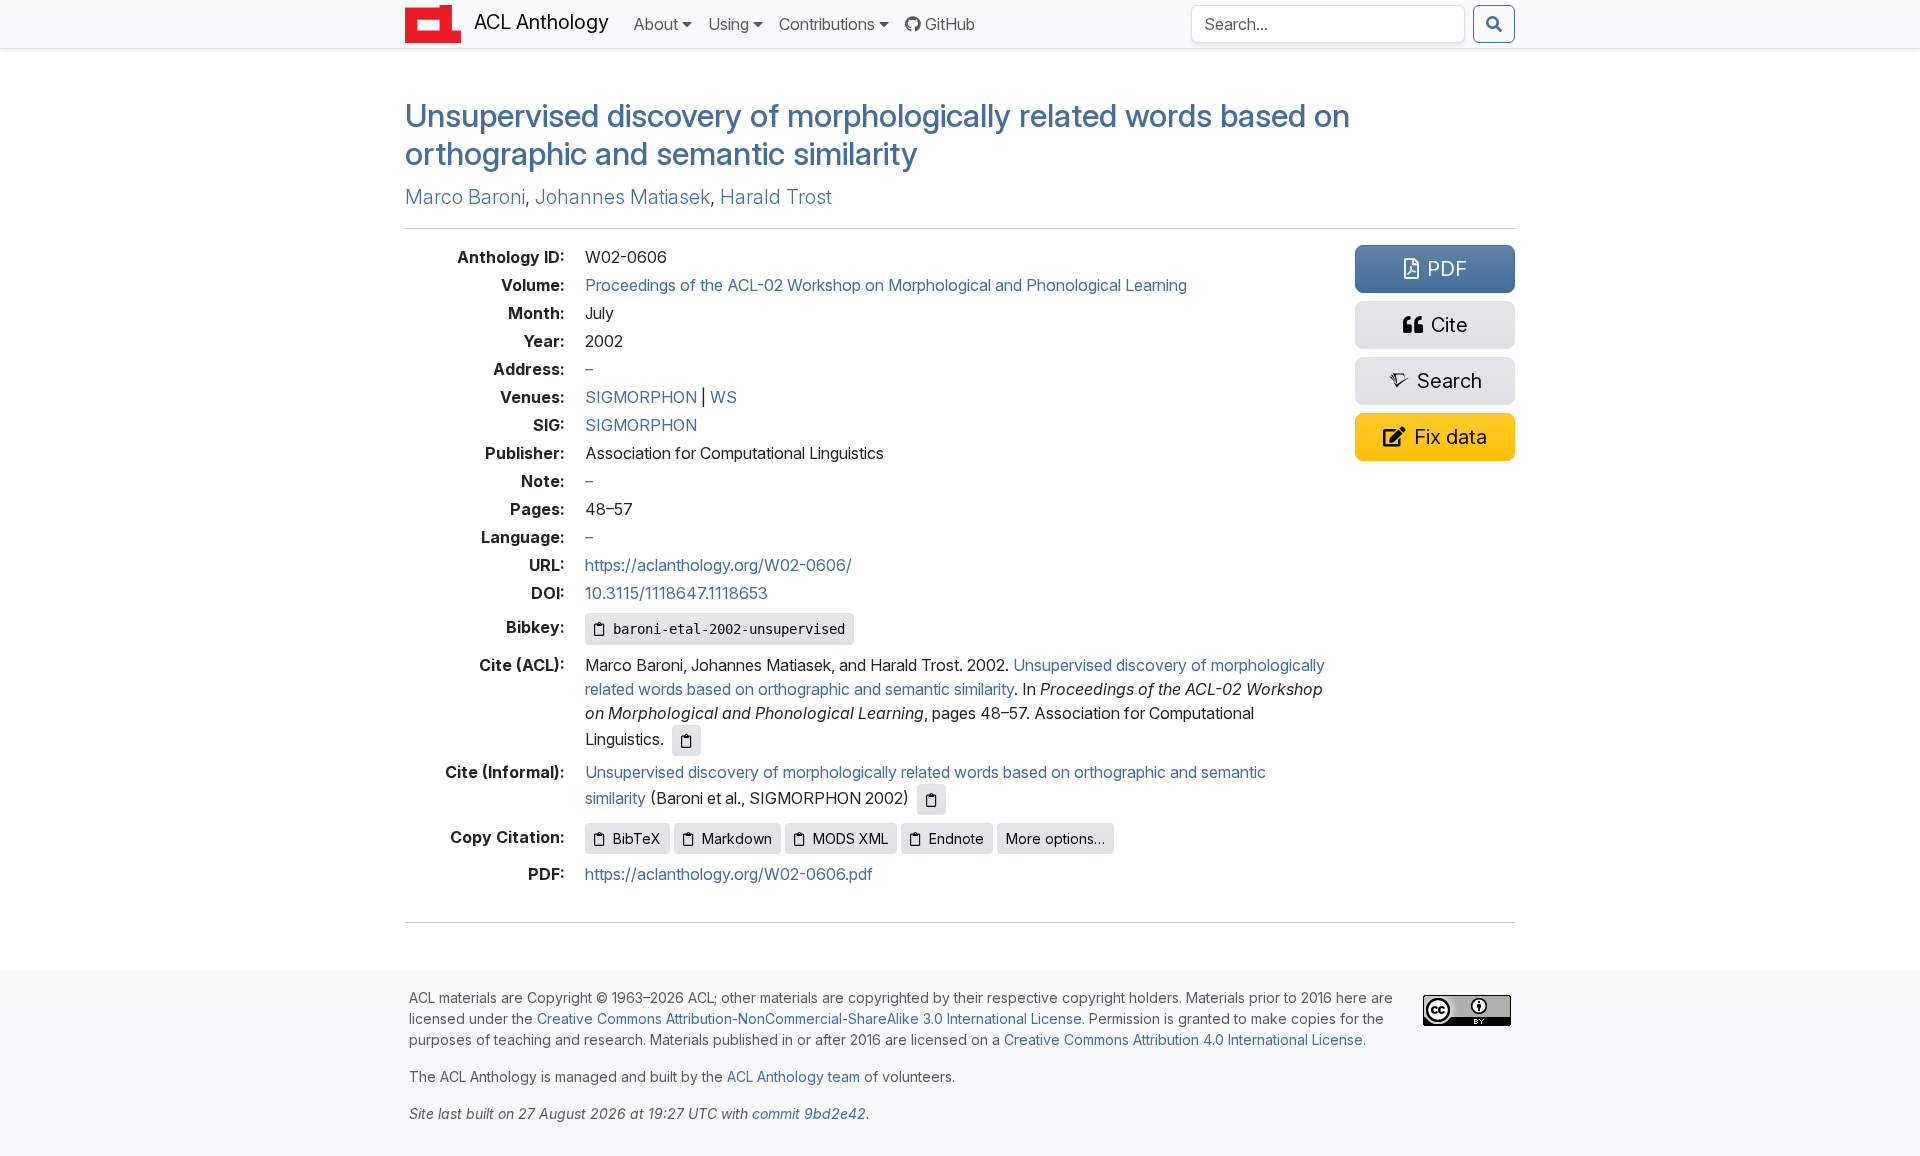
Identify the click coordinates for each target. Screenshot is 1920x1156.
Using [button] (728, 24)
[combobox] (1328, 24)
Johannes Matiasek (622, 197)
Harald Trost (776, 197)
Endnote (956, 838)
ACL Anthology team (793, 1076)
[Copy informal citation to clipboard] (931, 799)
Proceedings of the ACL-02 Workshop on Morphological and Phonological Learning (886, 285)
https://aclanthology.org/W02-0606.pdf (729, 874)
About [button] (655, 24)
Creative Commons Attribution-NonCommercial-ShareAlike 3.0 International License (809, 1018)
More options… (1055, 838)
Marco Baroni (465, 197)
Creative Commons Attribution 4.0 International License (1183, 1039)
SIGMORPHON (641, 397)
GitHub (950, 24)
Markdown (737, 838)
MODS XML (850, 838)
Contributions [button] (827, 24)
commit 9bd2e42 (809, 1113)
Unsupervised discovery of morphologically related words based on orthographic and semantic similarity (877, 134)
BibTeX (637, 838)
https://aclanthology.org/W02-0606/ (718, 565)
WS (723, 397)
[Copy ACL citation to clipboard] (686, 740)
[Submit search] (1494, 24)
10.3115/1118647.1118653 (676, 593)
